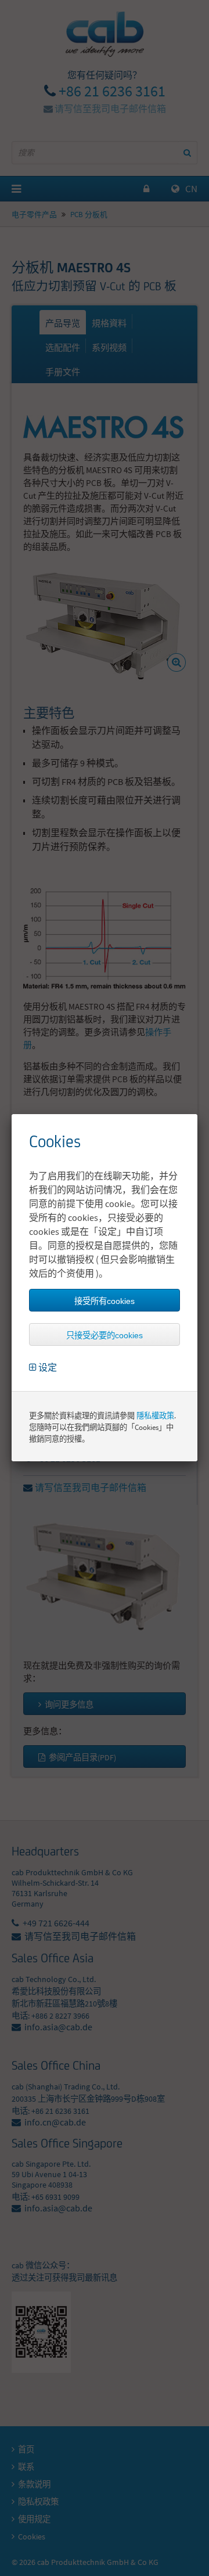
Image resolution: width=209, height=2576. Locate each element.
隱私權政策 (155, 1416)
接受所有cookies (105, 1301)
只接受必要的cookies (105, 1335)
